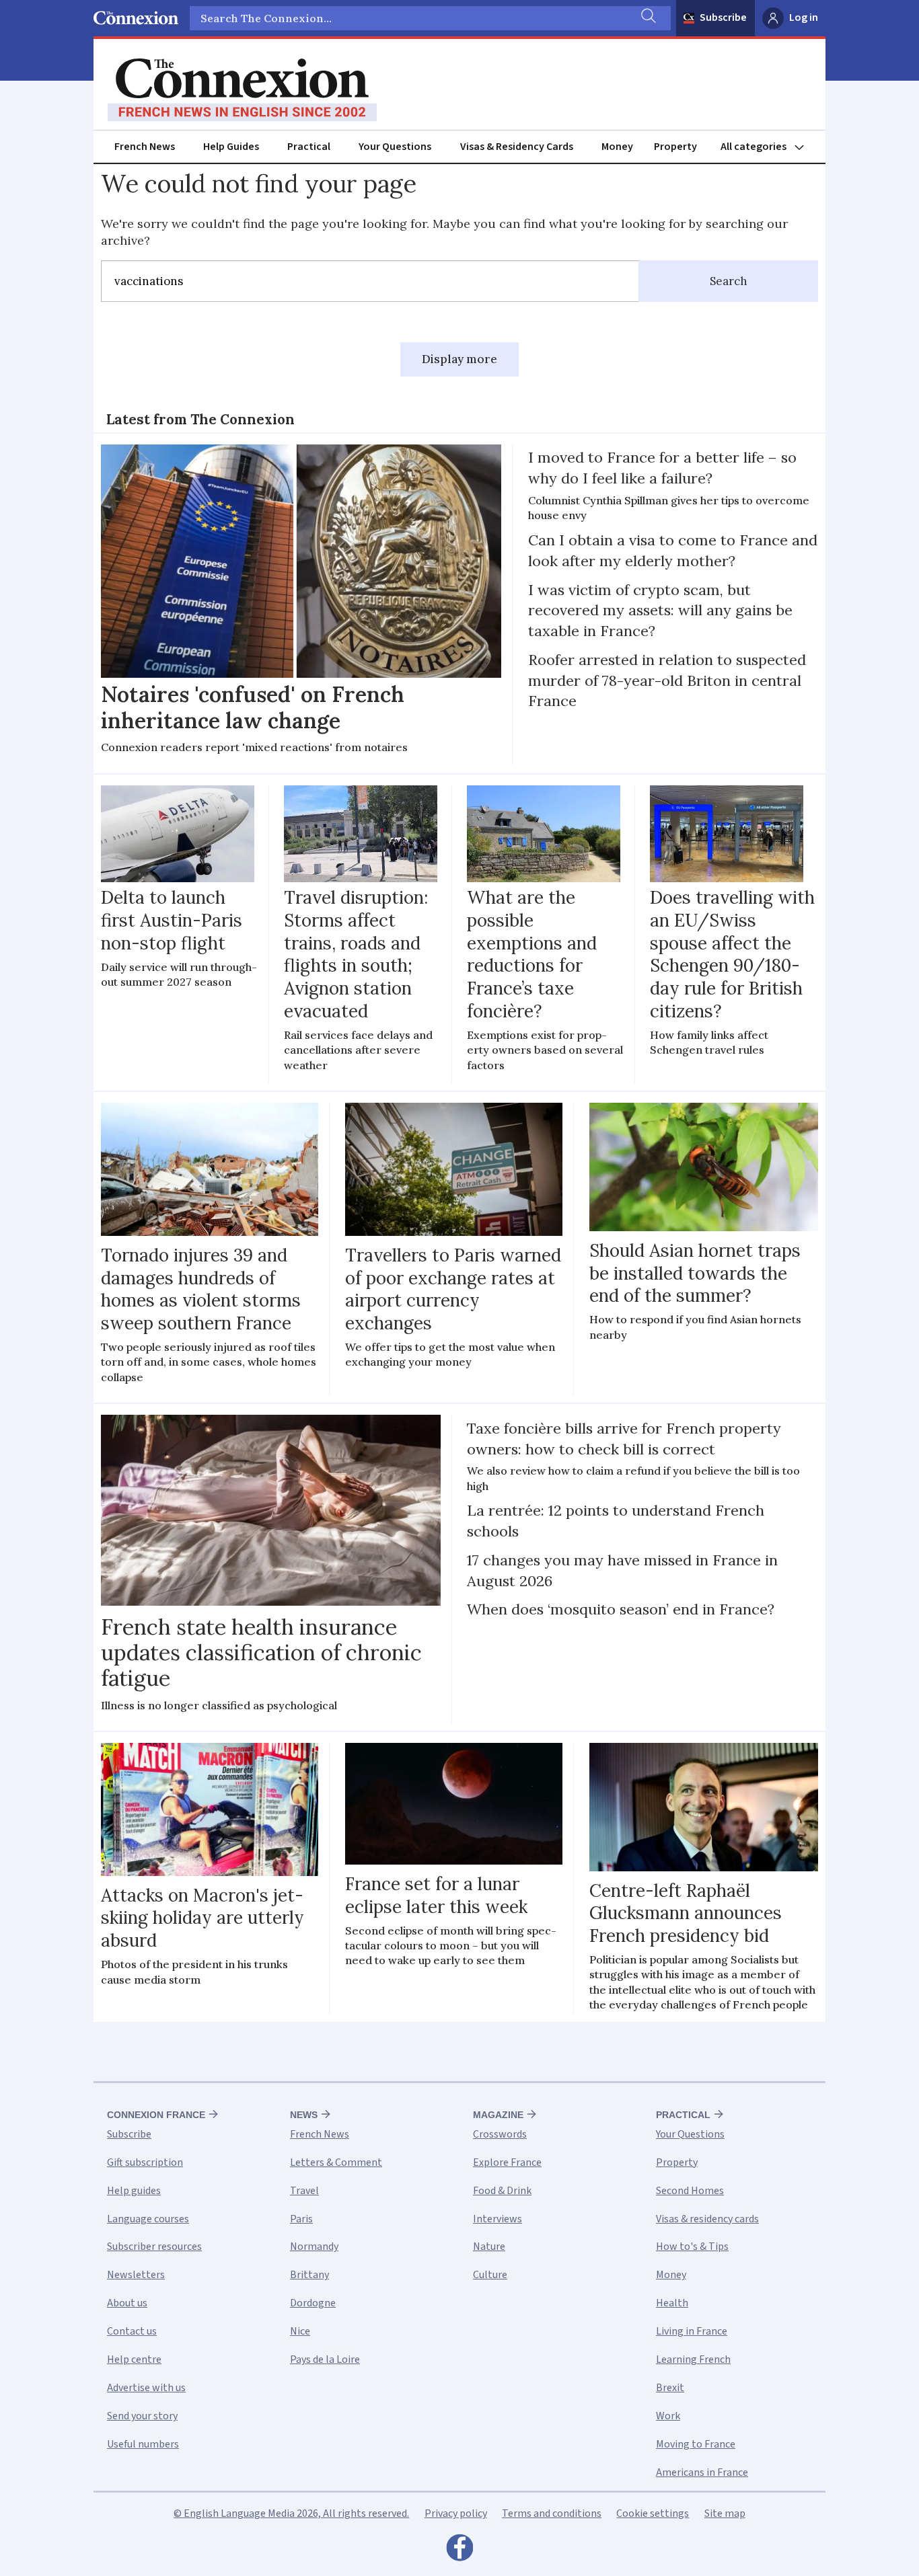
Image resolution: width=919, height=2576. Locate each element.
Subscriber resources (154, 2247)
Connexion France (156, 2115)
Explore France (507, 2162)
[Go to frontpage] (242, 90)
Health (672, 2303)
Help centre (134, 2359)
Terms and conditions (552, 2513)
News (304, 2115)
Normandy (314, 2247)
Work (668, 2416)
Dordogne (313, 2303)
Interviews (498, 2219)
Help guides (134, 2191)
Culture (490, 2275)
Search (729, 281)
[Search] (647, 18)
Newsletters (136, 2275)
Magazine (498, 2115)
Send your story (142, 2416)
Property (675, 147)
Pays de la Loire (325, 2359)
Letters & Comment (336, 2162)
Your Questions (395, 147)
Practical (309, 147)
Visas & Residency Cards (517, 147)
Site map (725, 2513)
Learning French (693, 2359)
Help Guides (231, 147)
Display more (459, 359)
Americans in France (702, 2472)
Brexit (670, 2388)
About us (127, 2303)
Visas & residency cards (707, 2219)
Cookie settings (653, 2513)
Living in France (692, 2331)
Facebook (459, 2551)
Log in (804, 17)
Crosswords (500, 2134)
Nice (300, 2331)
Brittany (309, 2275)
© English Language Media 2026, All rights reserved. (291, 2513)
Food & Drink (502, 2191)
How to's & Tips (692, 2247)
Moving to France (696, 2444)
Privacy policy (456, 2513)
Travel (304, 2191)
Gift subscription (145, 2162)
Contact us (132, 2331)
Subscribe (723, 17)
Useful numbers (143, 2444)
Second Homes (690, 2191)
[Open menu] (768, 147)
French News (145, 147)
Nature (489, 2247)
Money (617, 147)
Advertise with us (146, 2388)
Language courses (148, 2219)
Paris (301, 2219)
